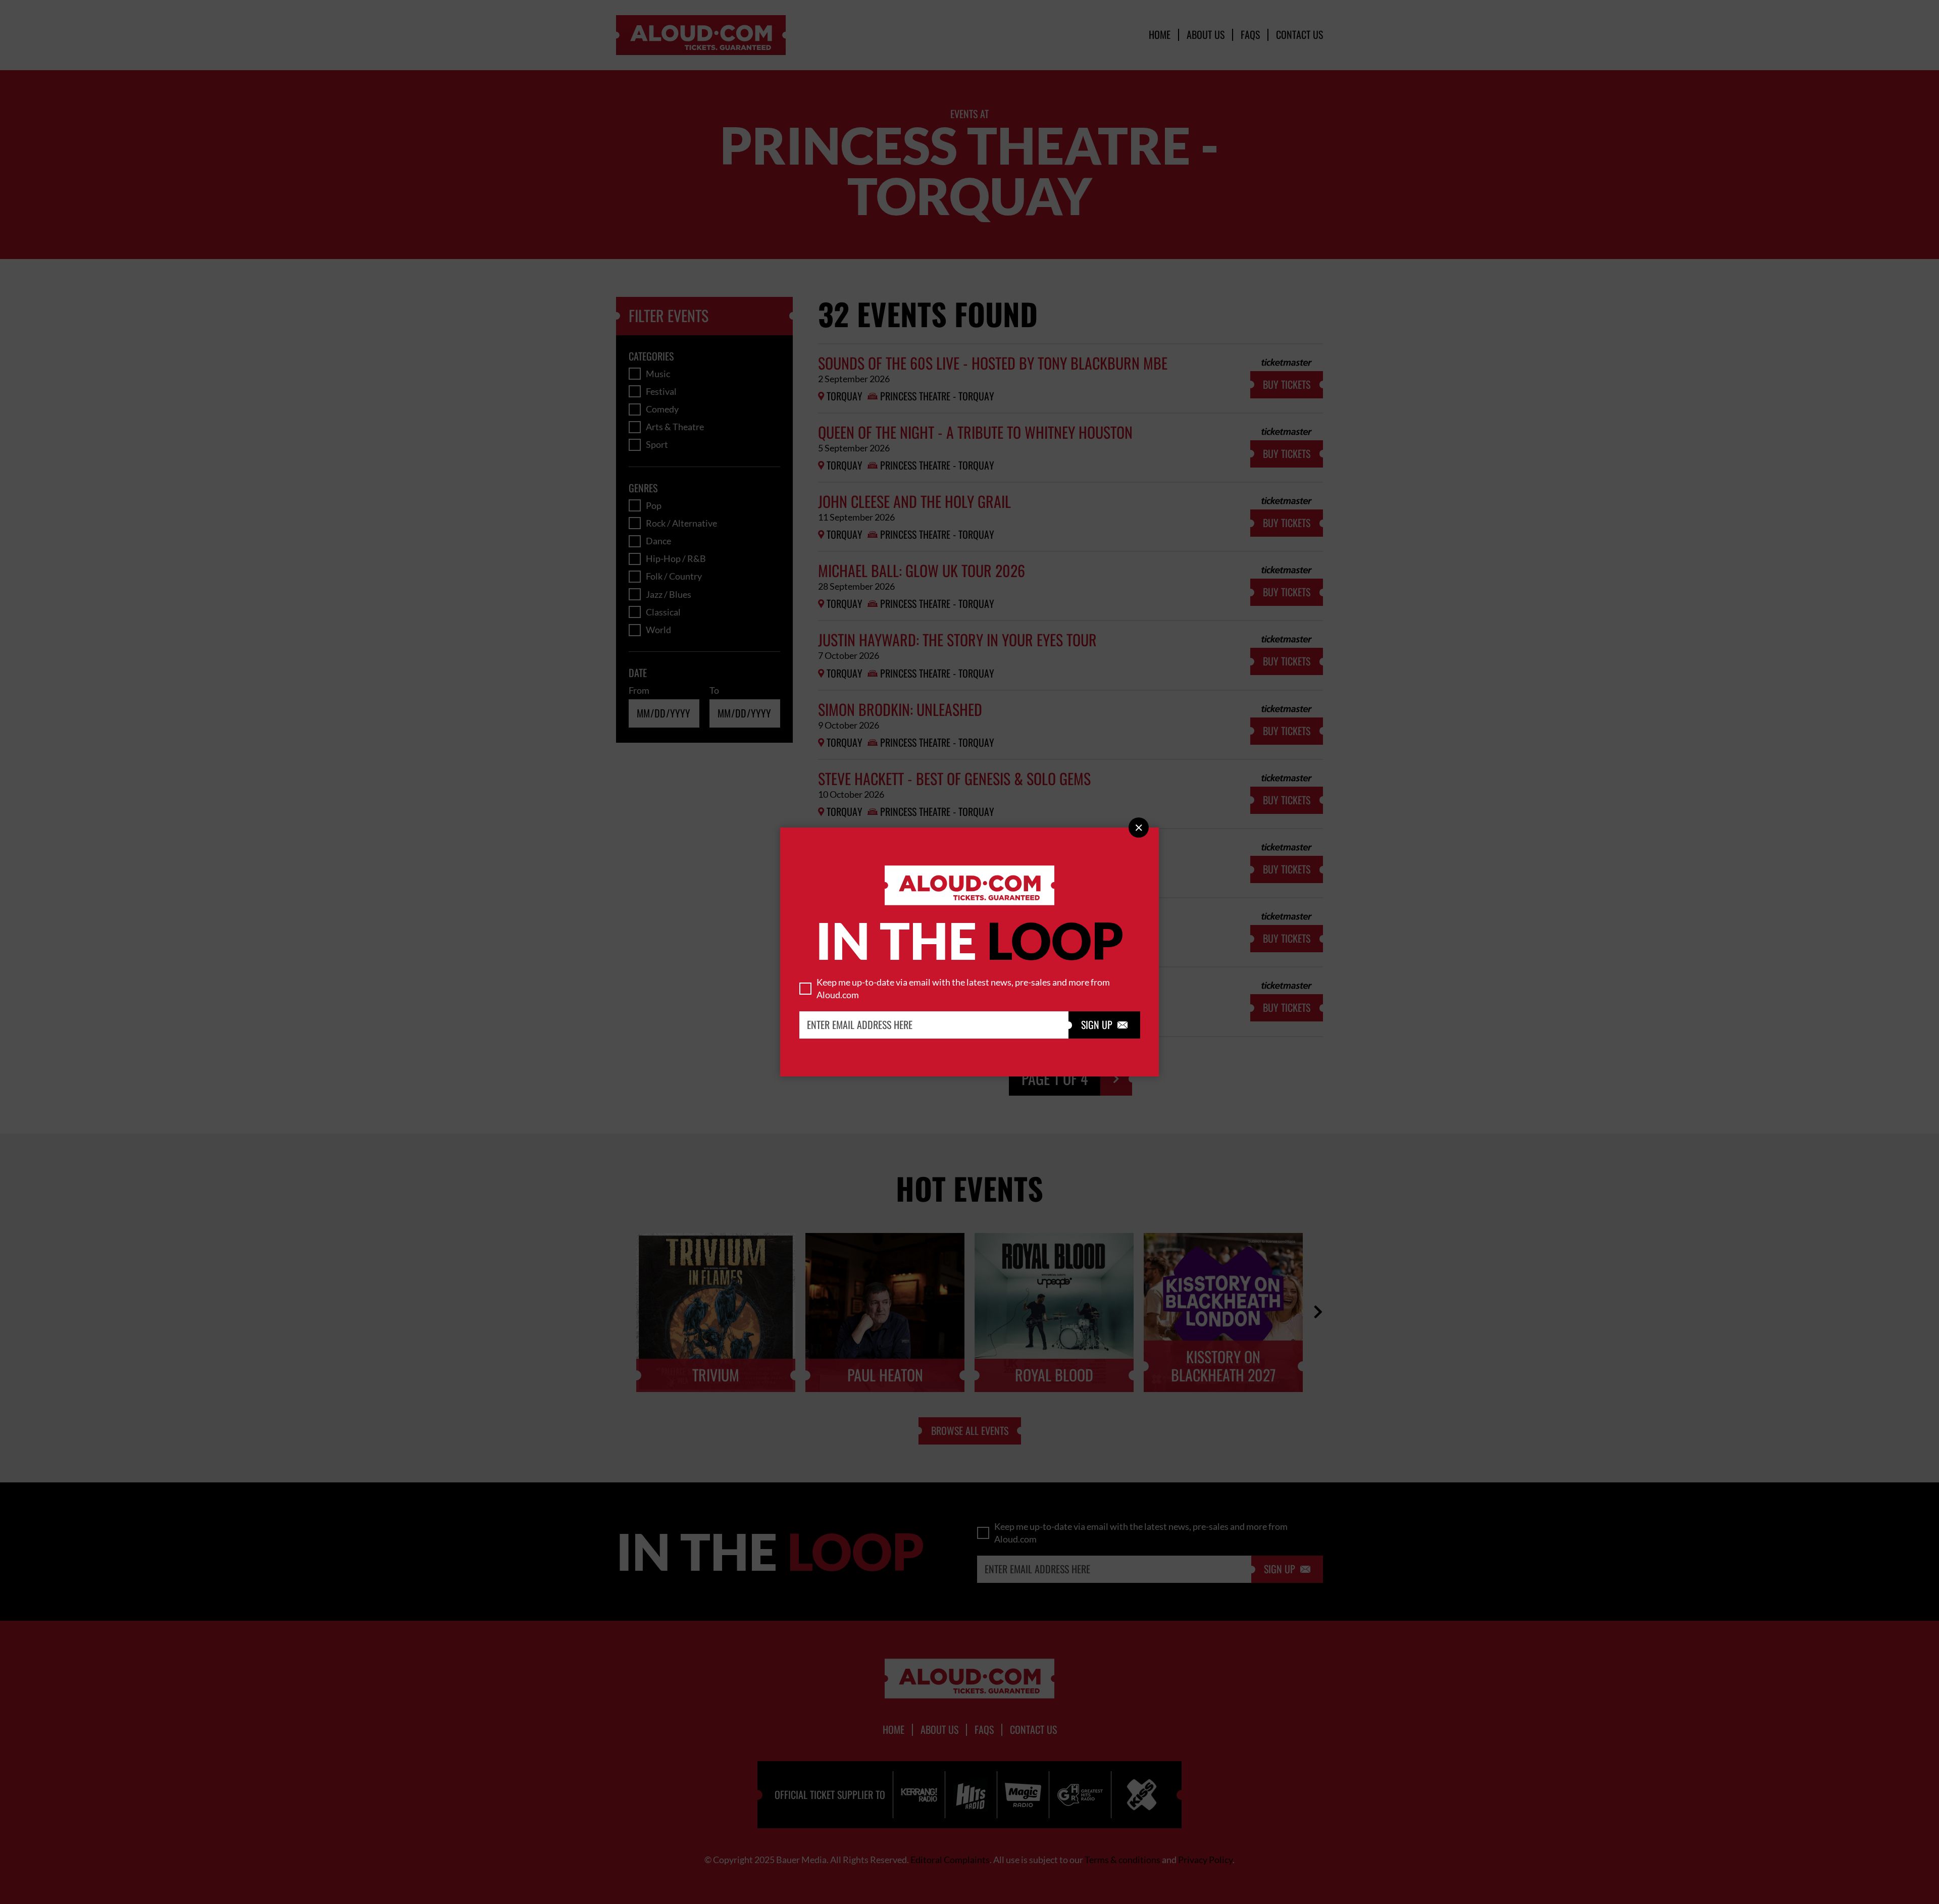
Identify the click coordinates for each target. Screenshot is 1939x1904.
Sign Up (1104, 1025)
